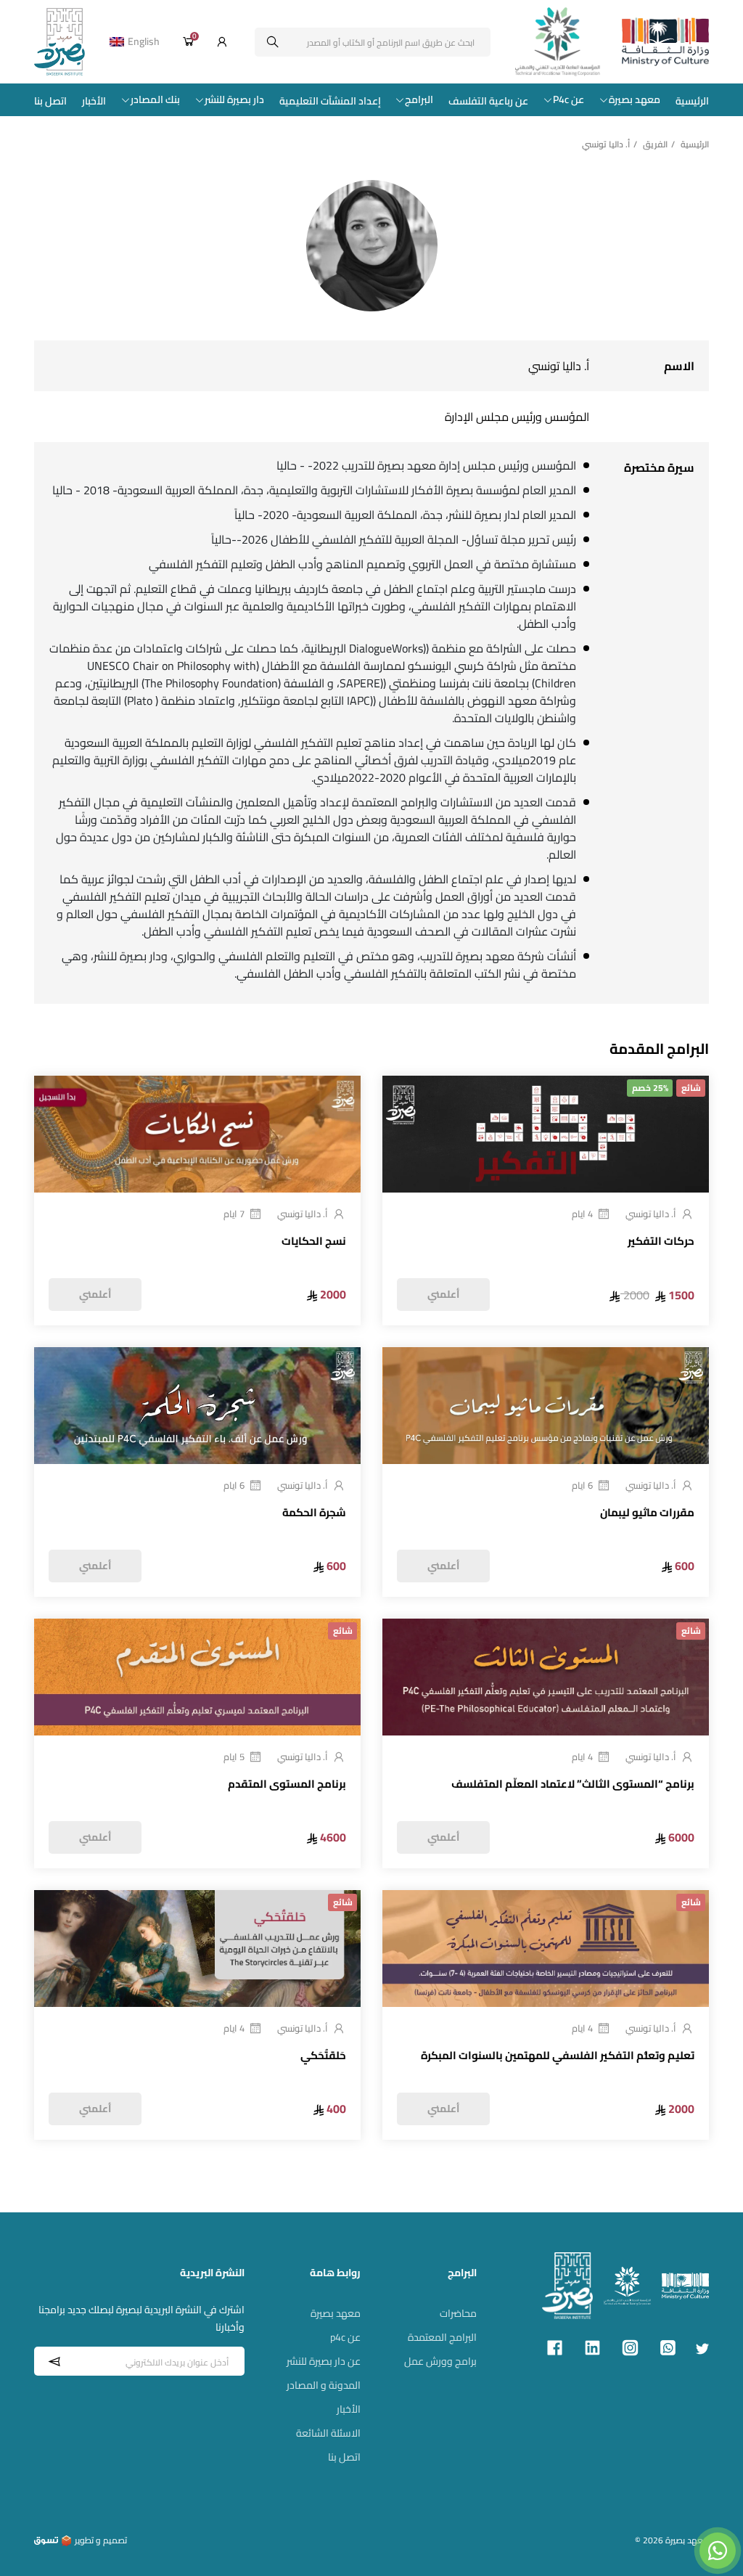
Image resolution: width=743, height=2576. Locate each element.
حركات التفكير (661, 1242)
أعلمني (443, 1294)
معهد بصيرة (635, 100)
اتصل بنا (50, 101)
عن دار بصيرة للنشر (324, 2361)
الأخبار (94, 101)
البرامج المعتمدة (442, 2337)
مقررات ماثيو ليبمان (647, 1513)
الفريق (655, 144)
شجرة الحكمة (314, 1513)
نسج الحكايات (314, 1242)
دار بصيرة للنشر (234, 100)
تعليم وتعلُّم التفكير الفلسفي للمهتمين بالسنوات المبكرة (558, 2056)
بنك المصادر (155, 100)
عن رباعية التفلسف (488, 101)
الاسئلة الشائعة (328, 2433)
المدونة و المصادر (324, 2385)
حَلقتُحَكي (323, 2056)
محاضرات (458, 2313)
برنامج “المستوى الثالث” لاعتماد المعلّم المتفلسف (573, 1785)
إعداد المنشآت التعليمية (330, 101)
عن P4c (568, 100)
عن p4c (345, 2337)
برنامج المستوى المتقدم (287, 1785)
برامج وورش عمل (440, 2361)
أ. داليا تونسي (651, 1214)
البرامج (419, 100)
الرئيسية (692, 101)
